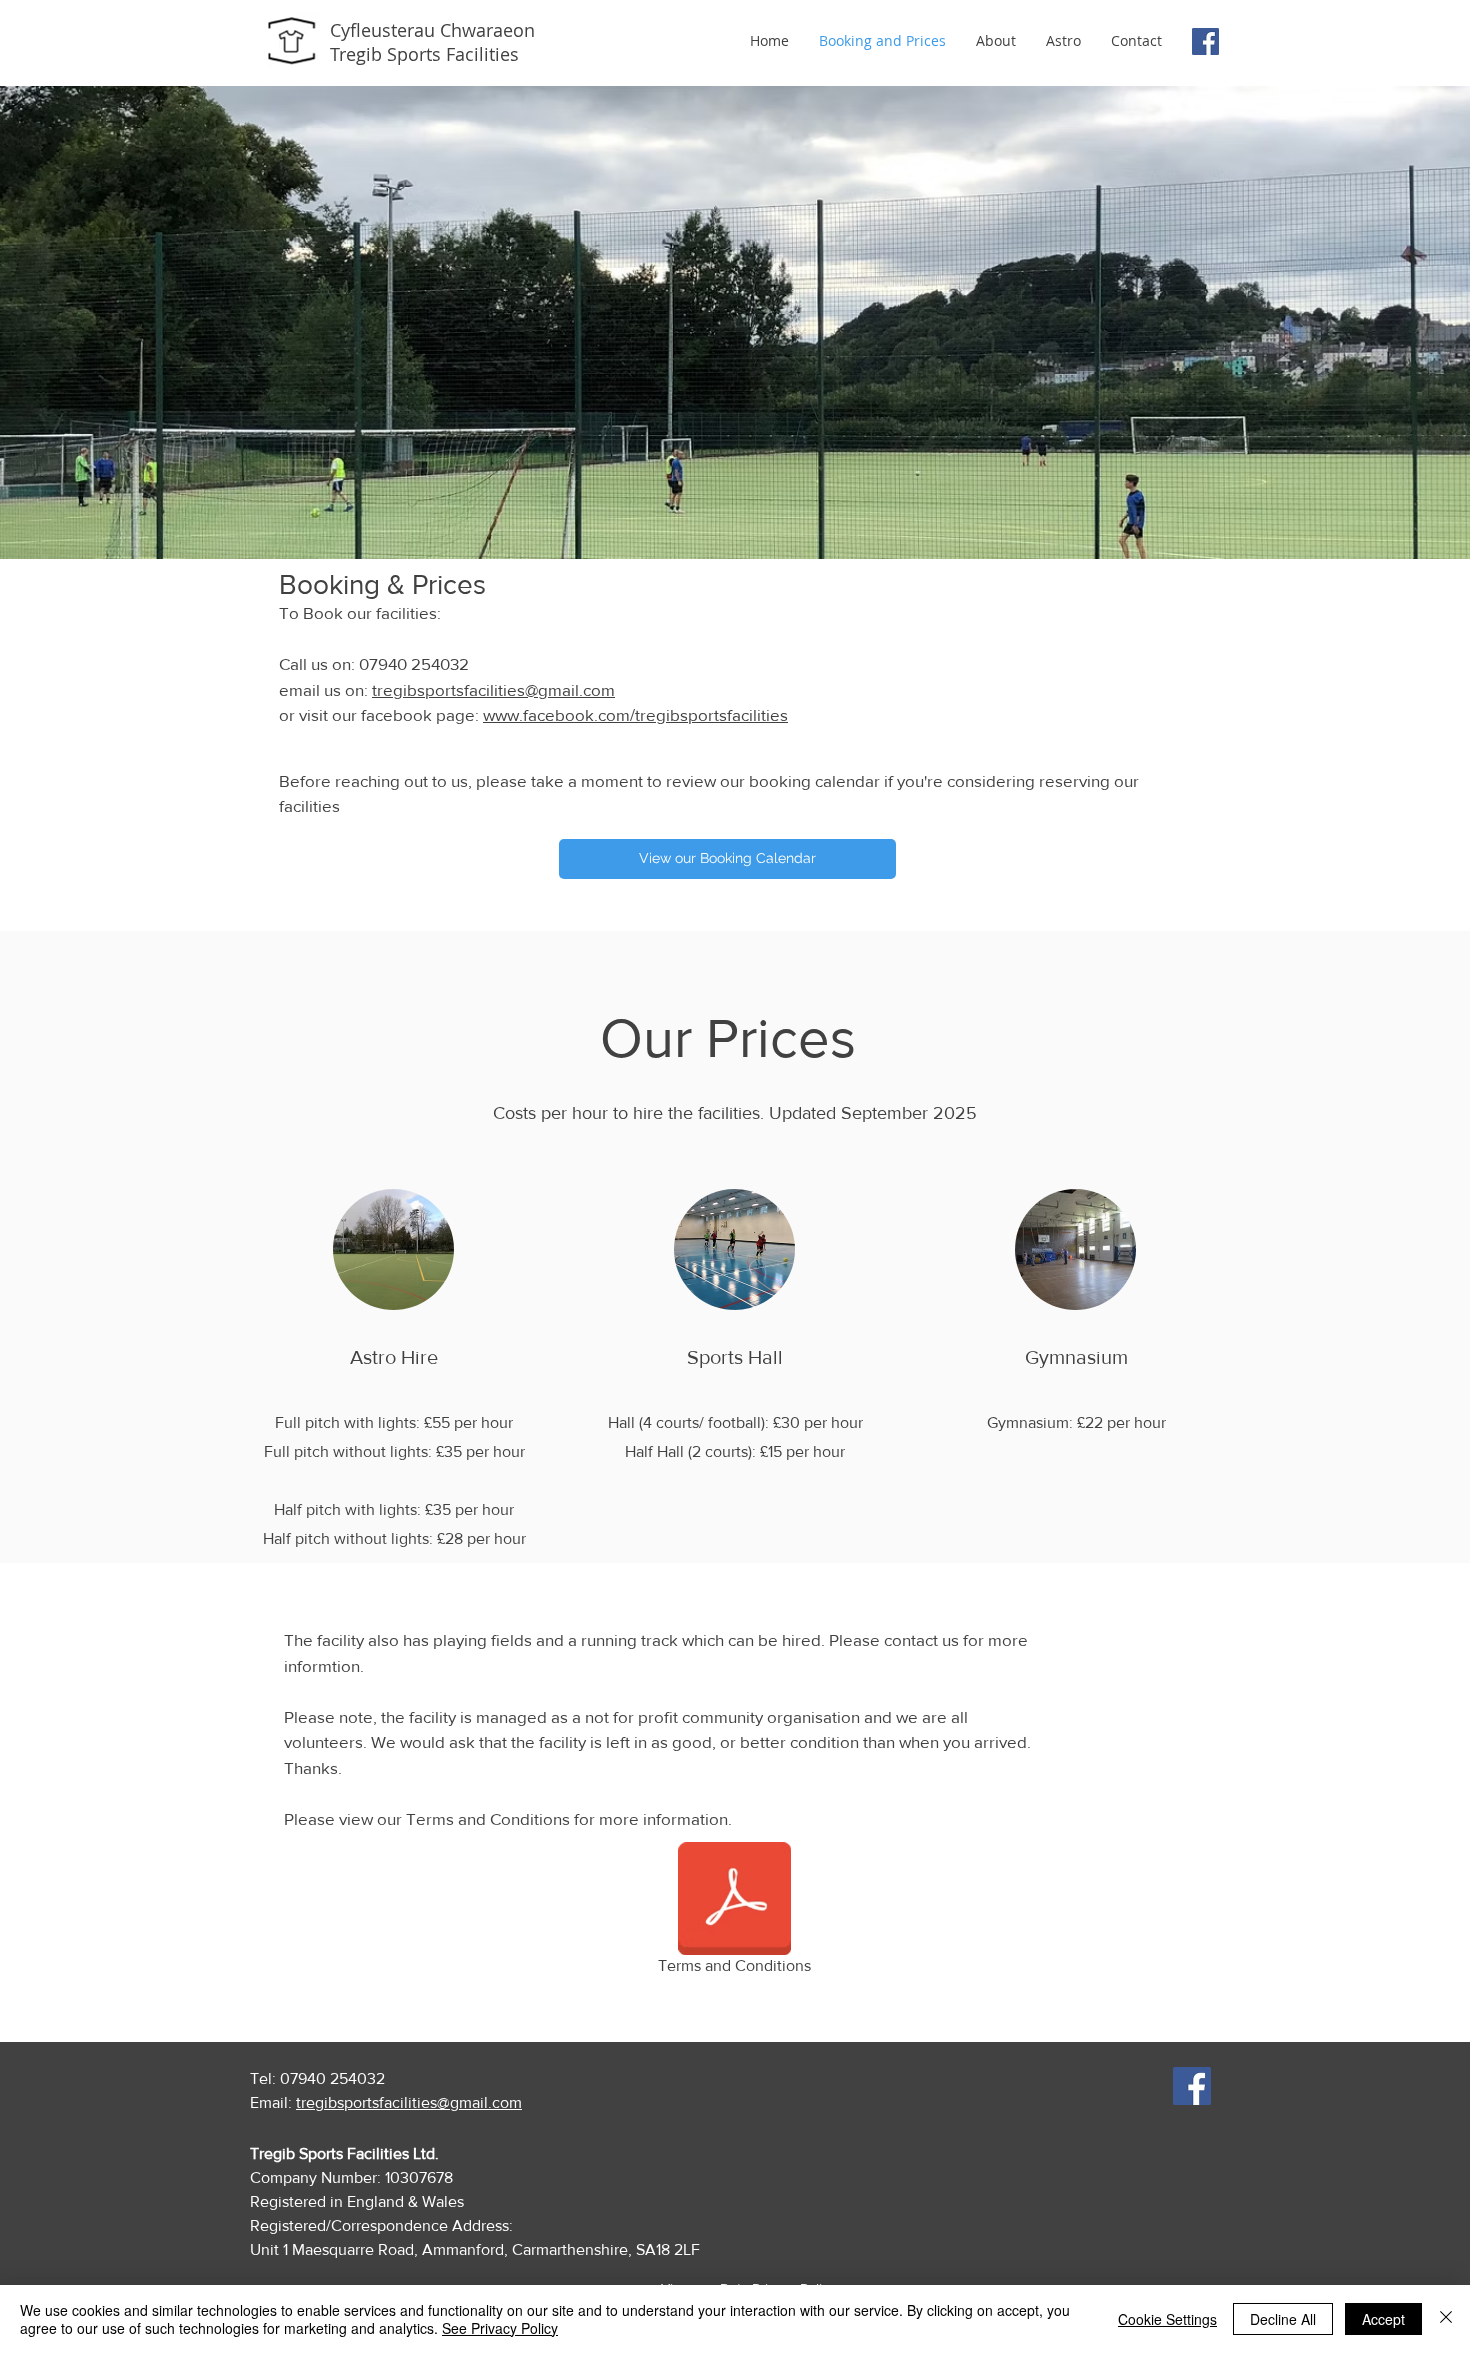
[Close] (1446, 2319)
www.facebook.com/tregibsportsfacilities (635, 714)
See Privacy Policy (500, 2328)
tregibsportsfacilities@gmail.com (493, 689)
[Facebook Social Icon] (1205, 41)
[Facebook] (1192, 2086)
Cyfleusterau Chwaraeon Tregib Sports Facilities (432, 42)
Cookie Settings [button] (1167, 2319)
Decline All (1283, 2319)
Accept (1383, 2319)
